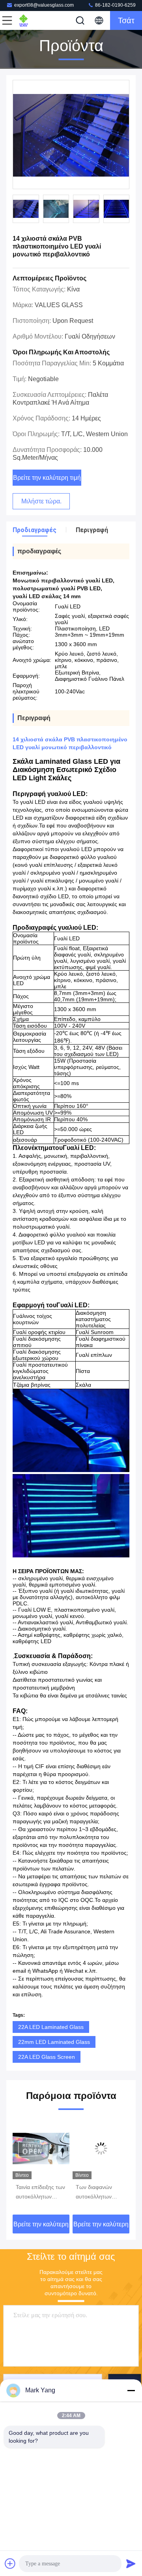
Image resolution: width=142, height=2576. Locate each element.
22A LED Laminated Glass (51, 2027)
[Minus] (131, 2390)
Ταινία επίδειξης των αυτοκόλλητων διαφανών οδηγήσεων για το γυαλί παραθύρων (34, 2193)
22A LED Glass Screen (47, 2057)
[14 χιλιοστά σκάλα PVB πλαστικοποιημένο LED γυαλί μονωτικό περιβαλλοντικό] (71, 135)
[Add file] (10, 2563)
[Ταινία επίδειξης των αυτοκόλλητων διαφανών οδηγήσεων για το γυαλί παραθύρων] (34, 2149)
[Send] (131, 2563)
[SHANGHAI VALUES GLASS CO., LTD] (33, 20)
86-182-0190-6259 (115, 5)
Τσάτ (126, 20)
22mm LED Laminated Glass (54, 2042)
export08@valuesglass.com (44, 5)
